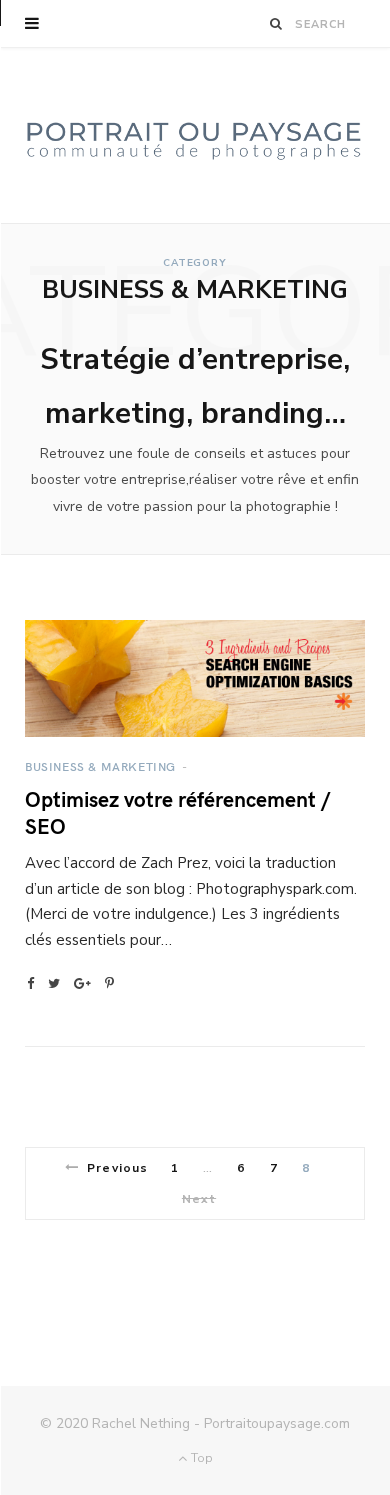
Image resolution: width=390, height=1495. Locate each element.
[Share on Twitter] (54, 983)
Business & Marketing (100, 766)
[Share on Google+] (82, 983)
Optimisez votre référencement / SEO (177, 812)
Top (200, 1458)
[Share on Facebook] (30, 983)
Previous (117, 1168)
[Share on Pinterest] (109, 983)
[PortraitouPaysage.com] (195, 135)
